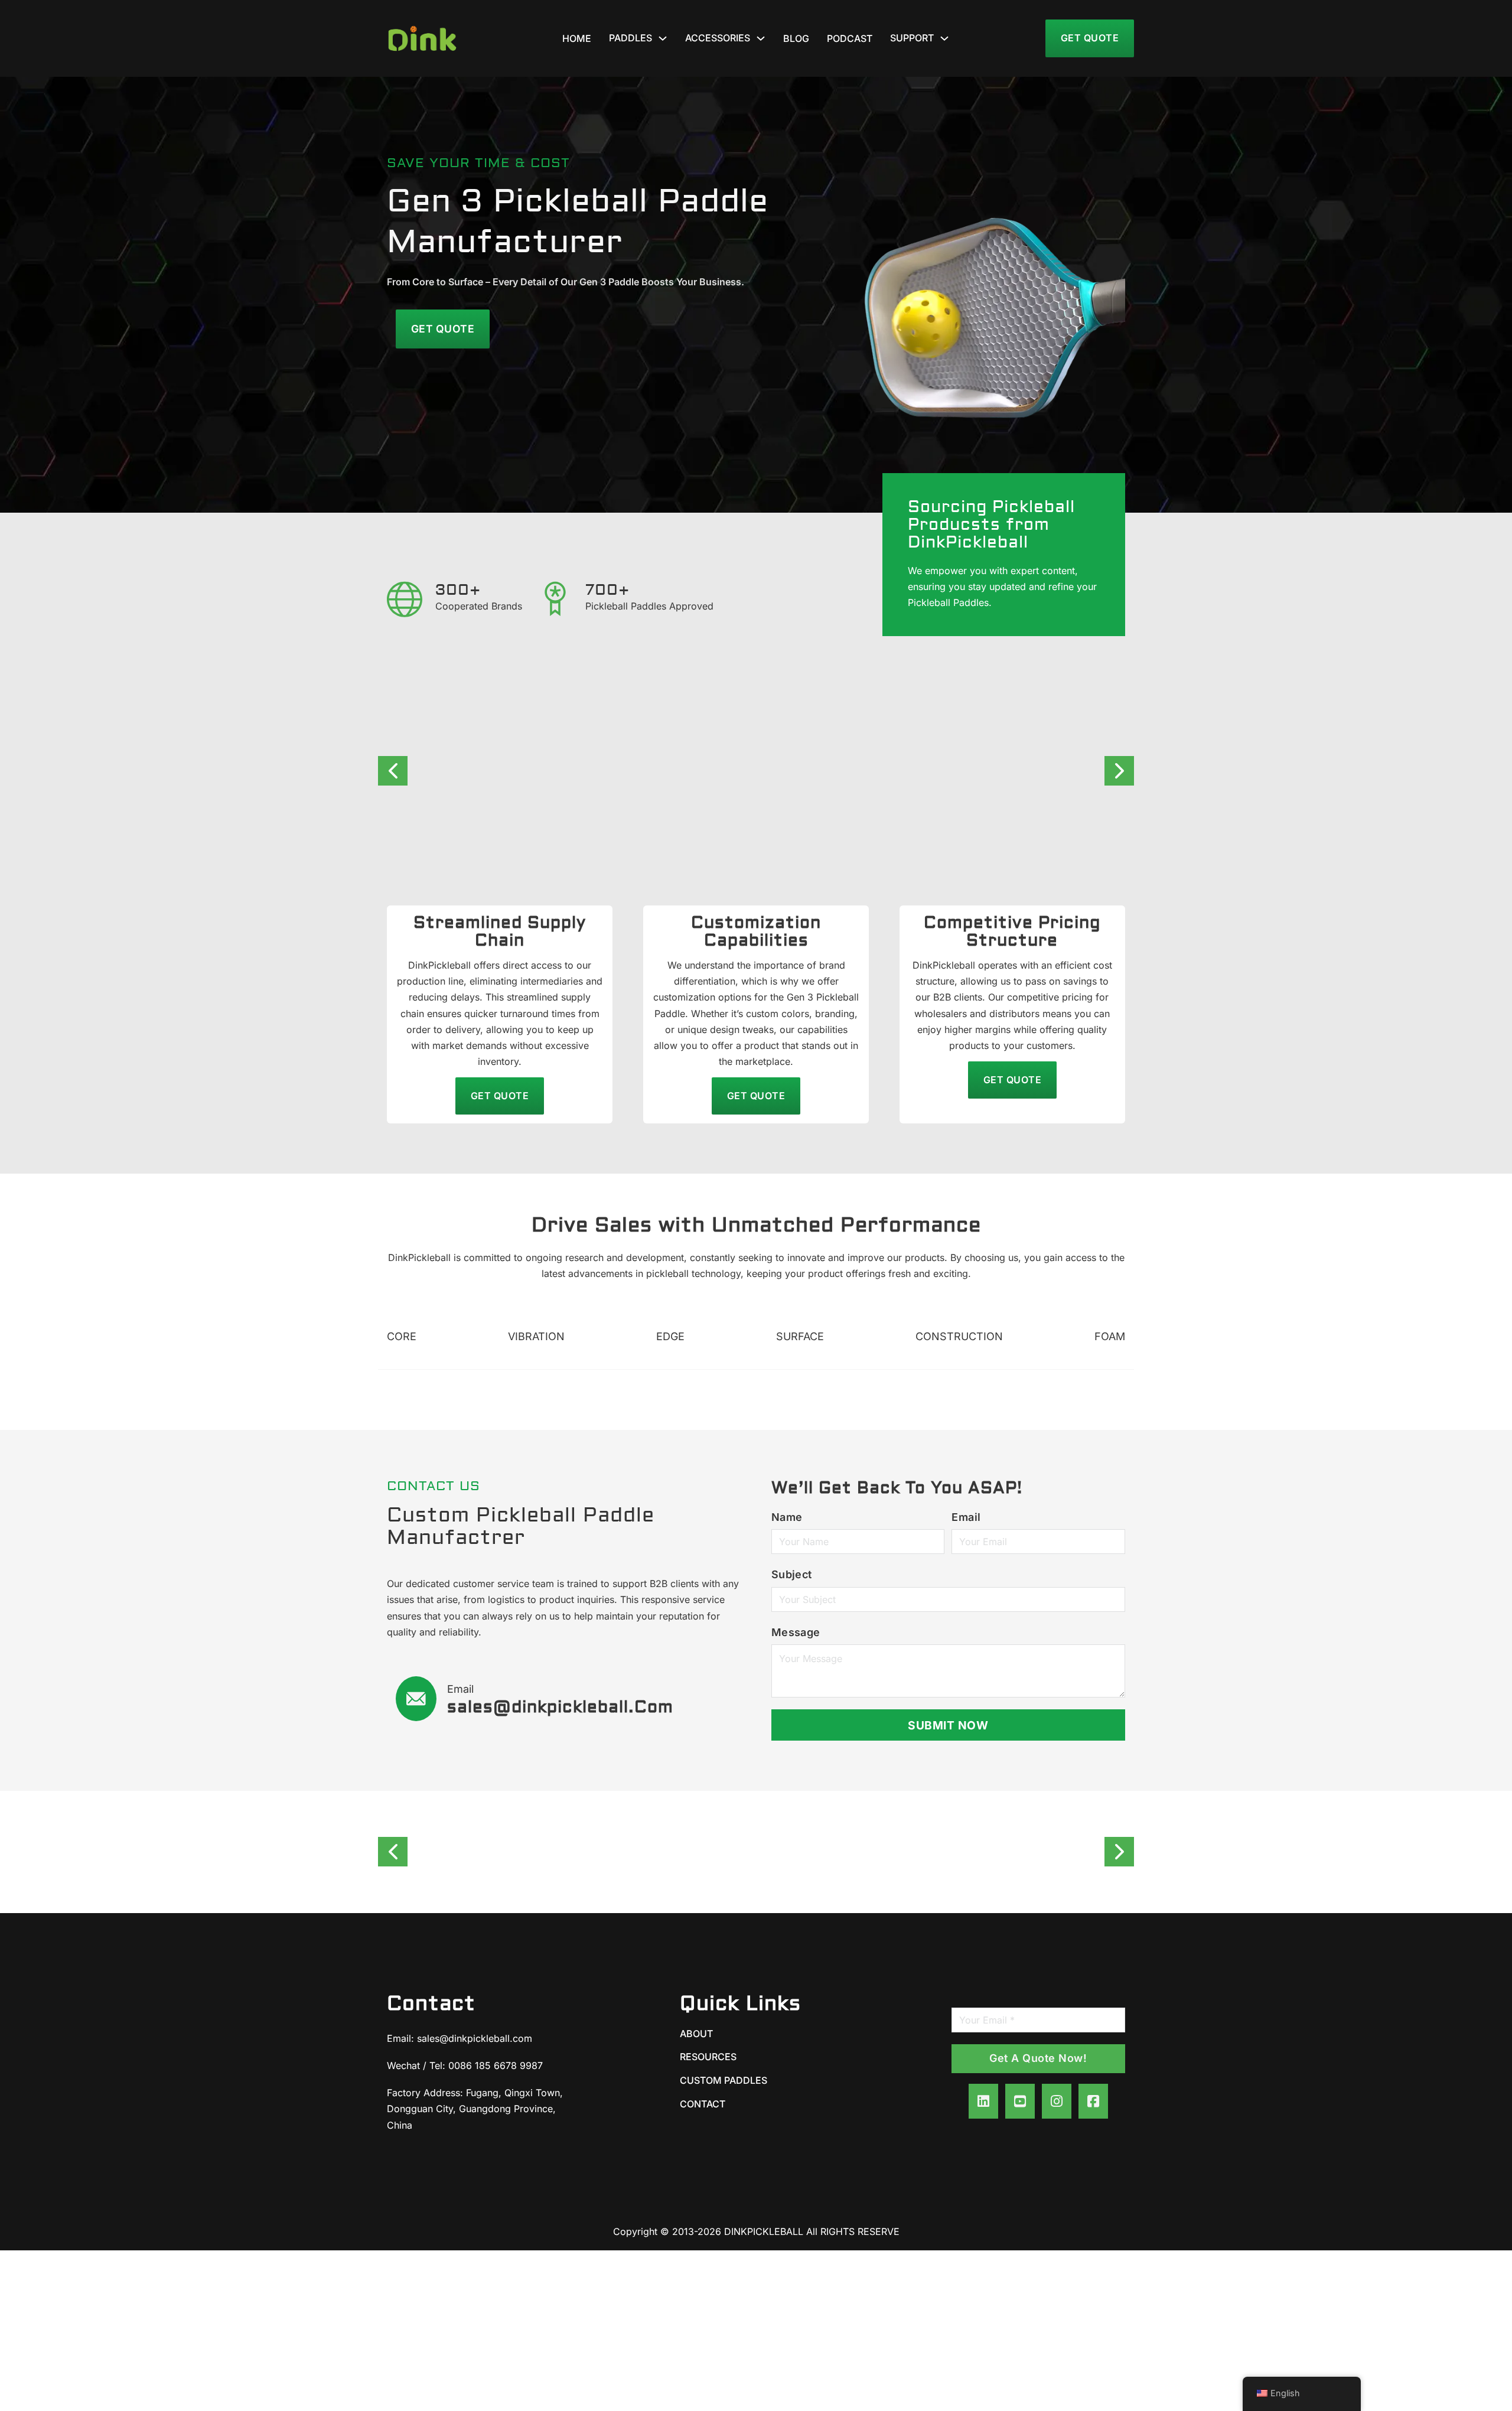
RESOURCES (708, 2057)
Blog (796, 38)
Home (577, 38)
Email (966, 1517)
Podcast (850, 38)
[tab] (402, 1338)
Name (787, 1517)
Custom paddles (724, 2080)
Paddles (630, 38)
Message (796, 1632)
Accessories (718, 38)
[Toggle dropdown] (663, 38)
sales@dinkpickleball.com (475, 2038)
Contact (703, 2104)
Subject (792, 1574)
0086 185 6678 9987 (496, 2065)
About (696, 2034)
